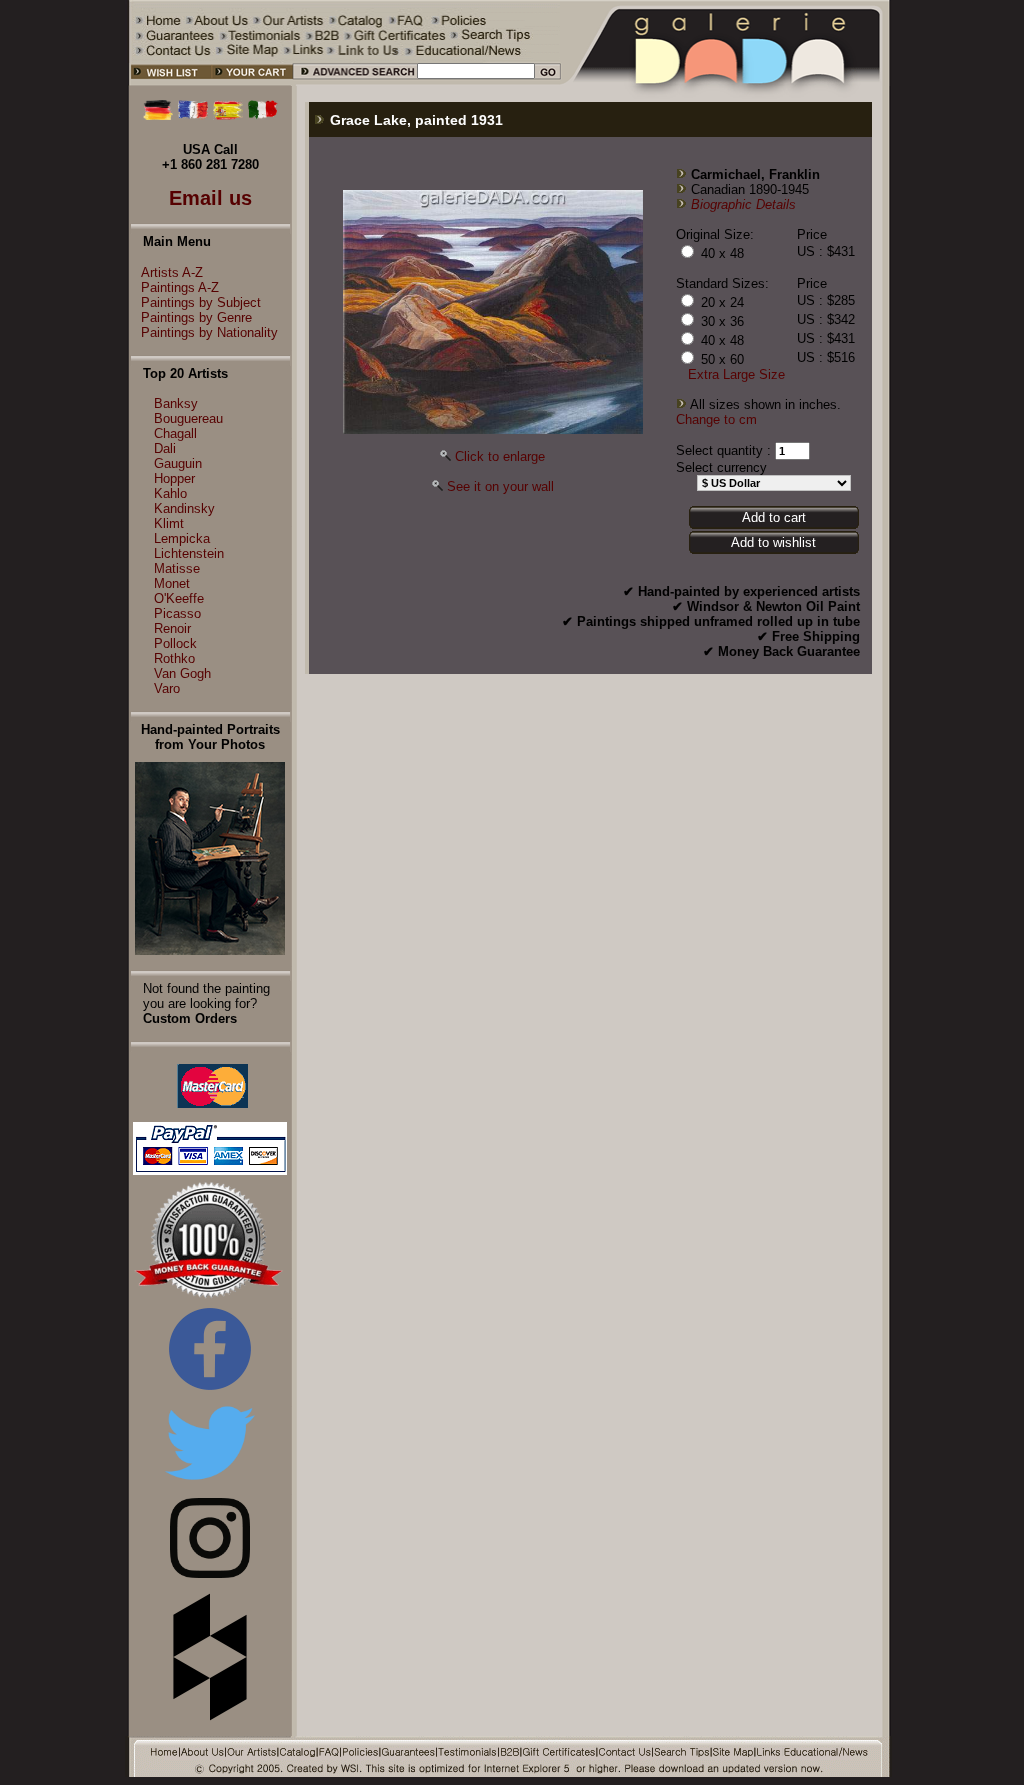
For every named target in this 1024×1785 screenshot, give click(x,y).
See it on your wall (500, 486)
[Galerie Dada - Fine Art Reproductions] (726, 81)
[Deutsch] (158, 115)
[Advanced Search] (354, 81)
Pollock (175, 643)
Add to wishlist (773, 542)
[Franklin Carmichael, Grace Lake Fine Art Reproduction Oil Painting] (493, 429)
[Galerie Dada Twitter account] (210, 1483)
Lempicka (182, 538)
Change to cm (716, 419)
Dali (165, 448)
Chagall (175, 433)
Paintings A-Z (180, 287)
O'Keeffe (179, 598)
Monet (172, 583)
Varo (167, 688)
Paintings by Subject (201, 302)
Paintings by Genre (196, 317)
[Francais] (193, 115)
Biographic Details (743, 204)
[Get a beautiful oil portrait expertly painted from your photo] (210, 950)
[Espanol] (228, 115)
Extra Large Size (736, 374)
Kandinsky (184, 508)
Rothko (174, 658)
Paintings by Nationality (209, 332)
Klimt (169, 523)
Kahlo (170, 493)
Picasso (177, 613)
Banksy (176, 403)
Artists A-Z (172, 272)
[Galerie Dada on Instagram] (210, 1573)
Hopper (174, 478)
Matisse (177, 568)
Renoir (172, 628)
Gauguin (178, 463)
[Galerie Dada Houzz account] (210, 1716)
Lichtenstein (189, 553)
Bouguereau (188, 418)
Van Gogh (182, 673)
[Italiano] (263, 115)
